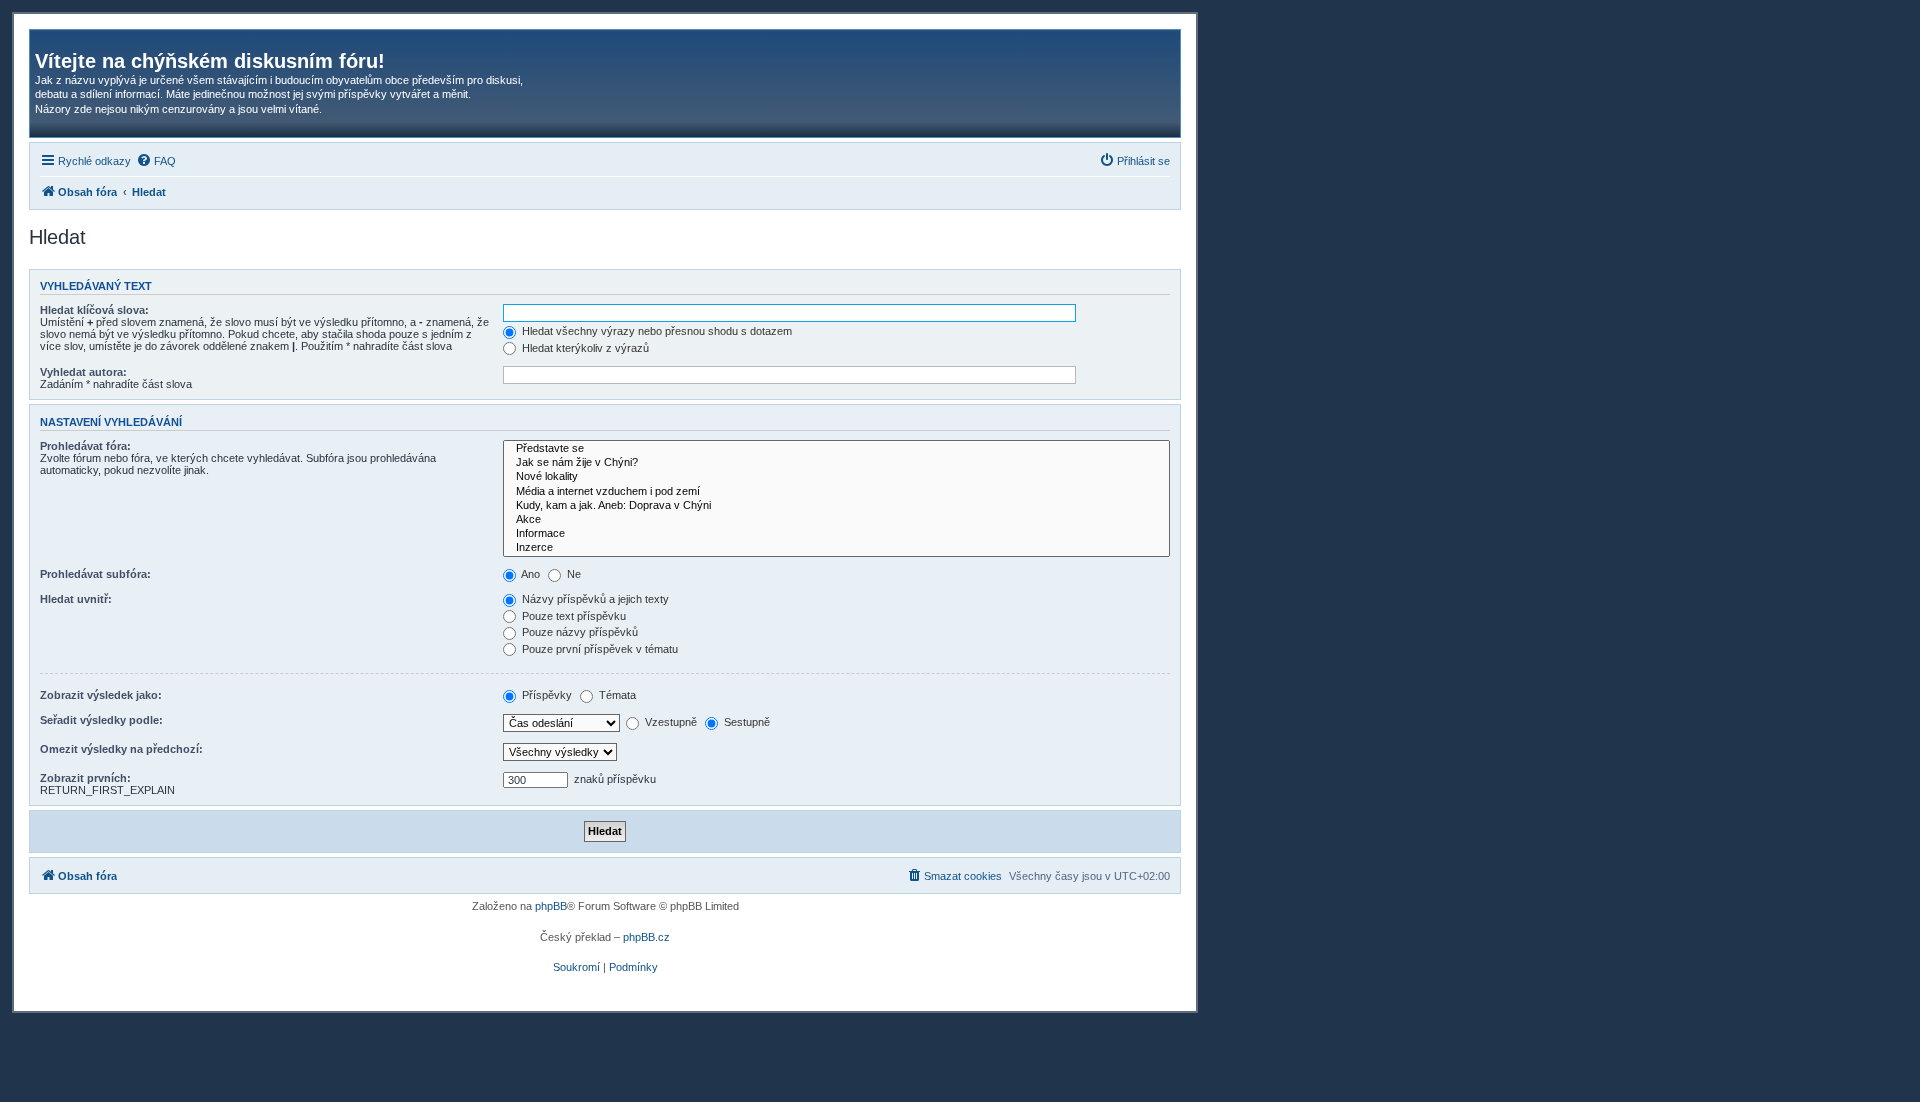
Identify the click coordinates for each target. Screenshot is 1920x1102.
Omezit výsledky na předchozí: (121, 749)
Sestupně (745, 722)
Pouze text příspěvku (572, 616)
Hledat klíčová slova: (94, 310)
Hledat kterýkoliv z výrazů (584, 348)
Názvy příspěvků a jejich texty (594, 599)
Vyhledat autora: (83, 372)
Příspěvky (545, 695)
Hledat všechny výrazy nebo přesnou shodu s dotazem (655, 331)
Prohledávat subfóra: (95, 574)
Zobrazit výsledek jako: (101, 695)
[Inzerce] (836, 548)
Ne (572, 574)
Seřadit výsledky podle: (101, 720)
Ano (529, 574)
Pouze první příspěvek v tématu (598, 649)
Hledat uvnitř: (76, 599)
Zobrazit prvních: (85, 778)
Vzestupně (669, 722)
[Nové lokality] (836, 477)
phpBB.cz (646, 937)
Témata (616, 695)
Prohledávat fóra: (85, 446)
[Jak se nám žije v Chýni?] (836, 463)
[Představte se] (836, 449)
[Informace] (836, 534)
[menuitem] (156, 161)
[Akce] (836, 520)
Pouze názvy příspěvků (578, 632)
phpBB (551, 906)
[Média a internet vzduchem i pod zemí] (836, 492)
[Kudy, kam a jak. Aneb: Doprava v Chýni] (836, 506)
